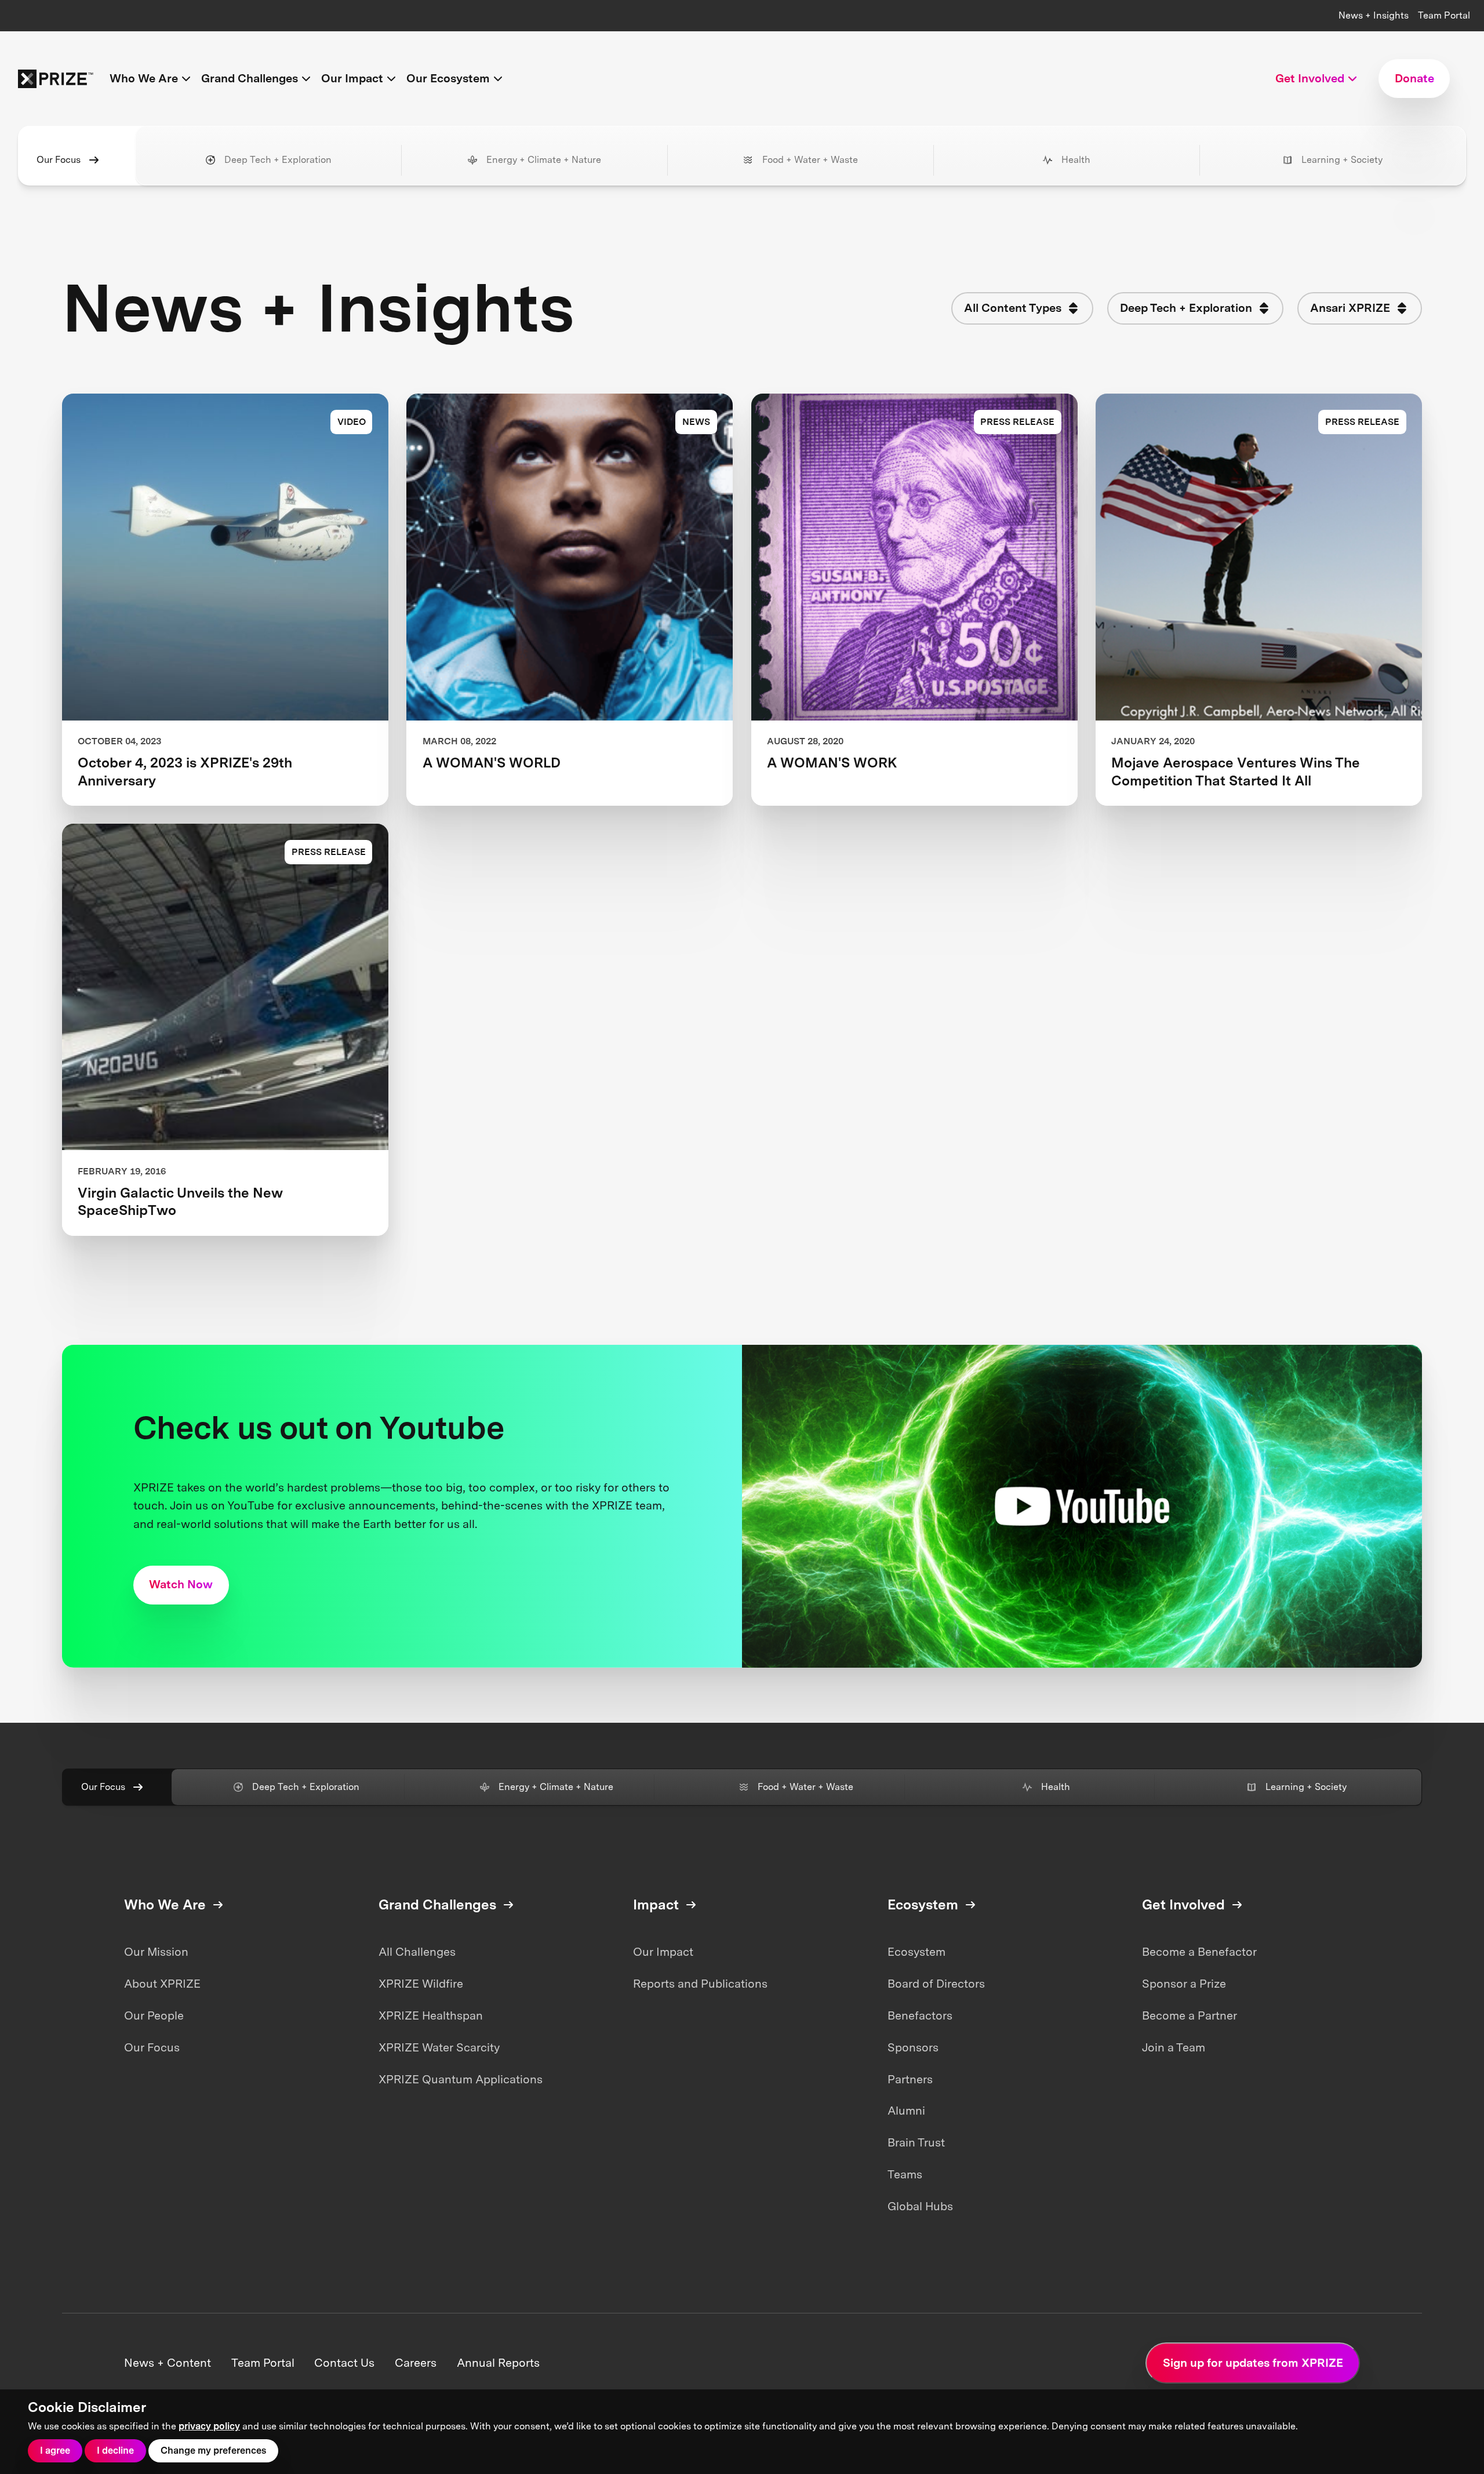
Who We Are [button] (144, 78)
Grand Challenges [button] (250, 78)
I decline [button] (115, 2451)
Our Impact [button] (352, 78)
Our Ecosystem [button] (448, 78)
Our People (154, 2015)
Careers (416, 2363)
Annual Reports (498, 2363)
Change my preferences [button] (213, 2451)
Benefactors (920, 2015)
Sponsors (913, 2047)
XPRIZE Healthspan (431, 2015)
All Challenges (417, 1952)
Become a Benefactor (1199, 1952)
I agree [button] (55, 2451)
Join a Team (1174, 2047)
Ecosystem (916, 1952)
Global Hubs (920, 2206)
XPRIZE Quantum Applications (461, 2079)
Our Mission (156, 1952)
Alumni (906, 2111)
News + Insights (1374, 15)
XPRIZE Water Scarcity (439, 2047)
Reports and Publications (700, 1984)
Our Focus (59, 160)
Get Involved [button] (1310, 78)
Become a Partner (1190, 2015)
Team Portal (1444, 15)
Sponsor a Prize (1184, 1984)
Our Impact (663, 1952)
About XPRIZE (162, 1984)
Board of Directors (936, 1984)
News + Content (168, 2363)
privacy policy (209, 2426)
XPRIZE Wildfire (421, 1984)
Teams (905, 2174)
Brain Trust (916, 2142)
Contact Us (344, 2363)
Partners (910, 2079)
